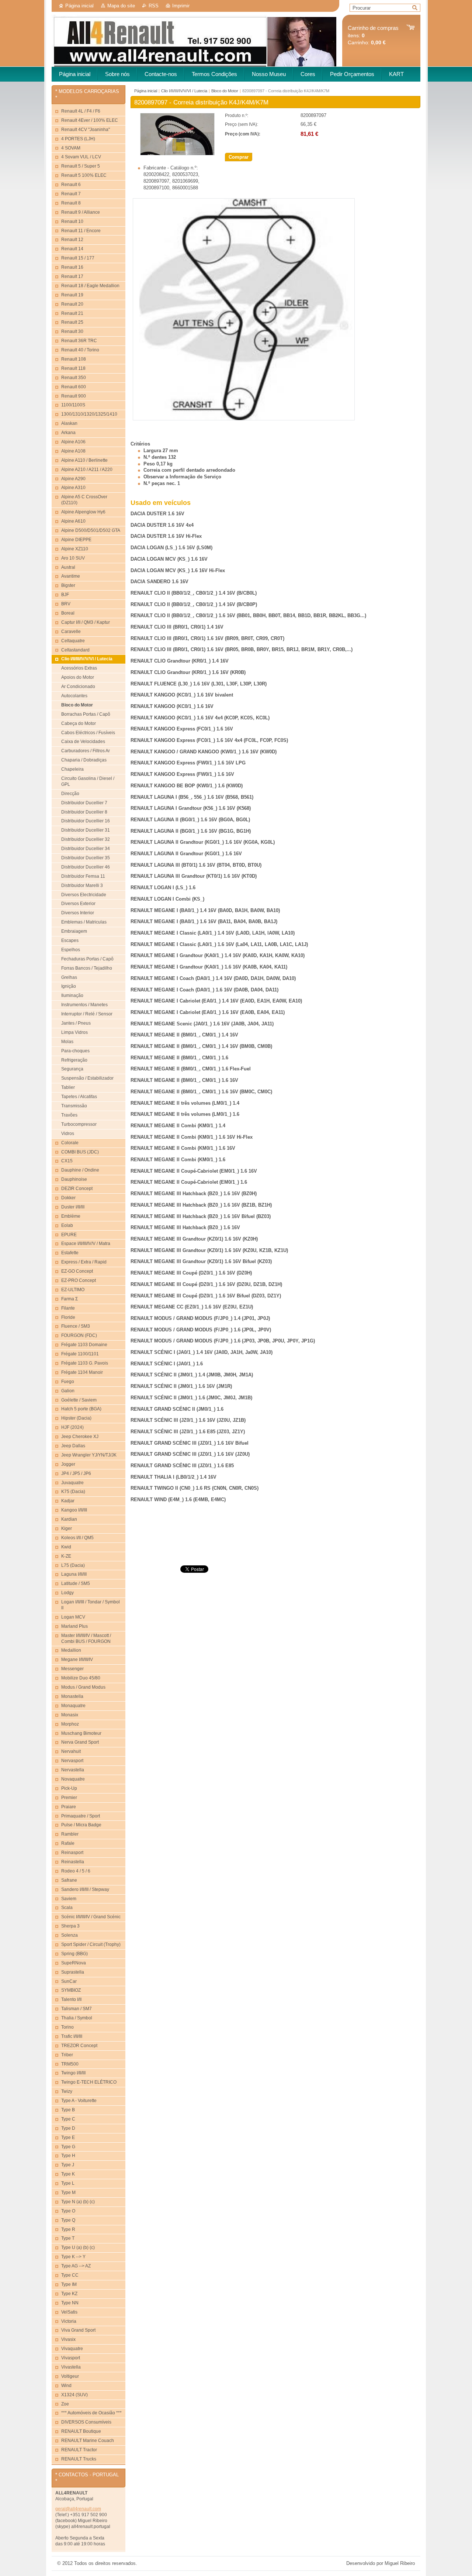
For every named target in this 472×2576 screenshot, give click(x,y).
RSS (154, 6)
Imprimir (181, 6)
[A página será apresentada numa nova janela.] (177, 154)
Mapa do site (121, 6)
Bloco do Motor (225, 91)
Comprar (239, 157)
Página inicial (79, 6)
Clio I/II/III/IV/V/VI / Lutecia (184, 91)
